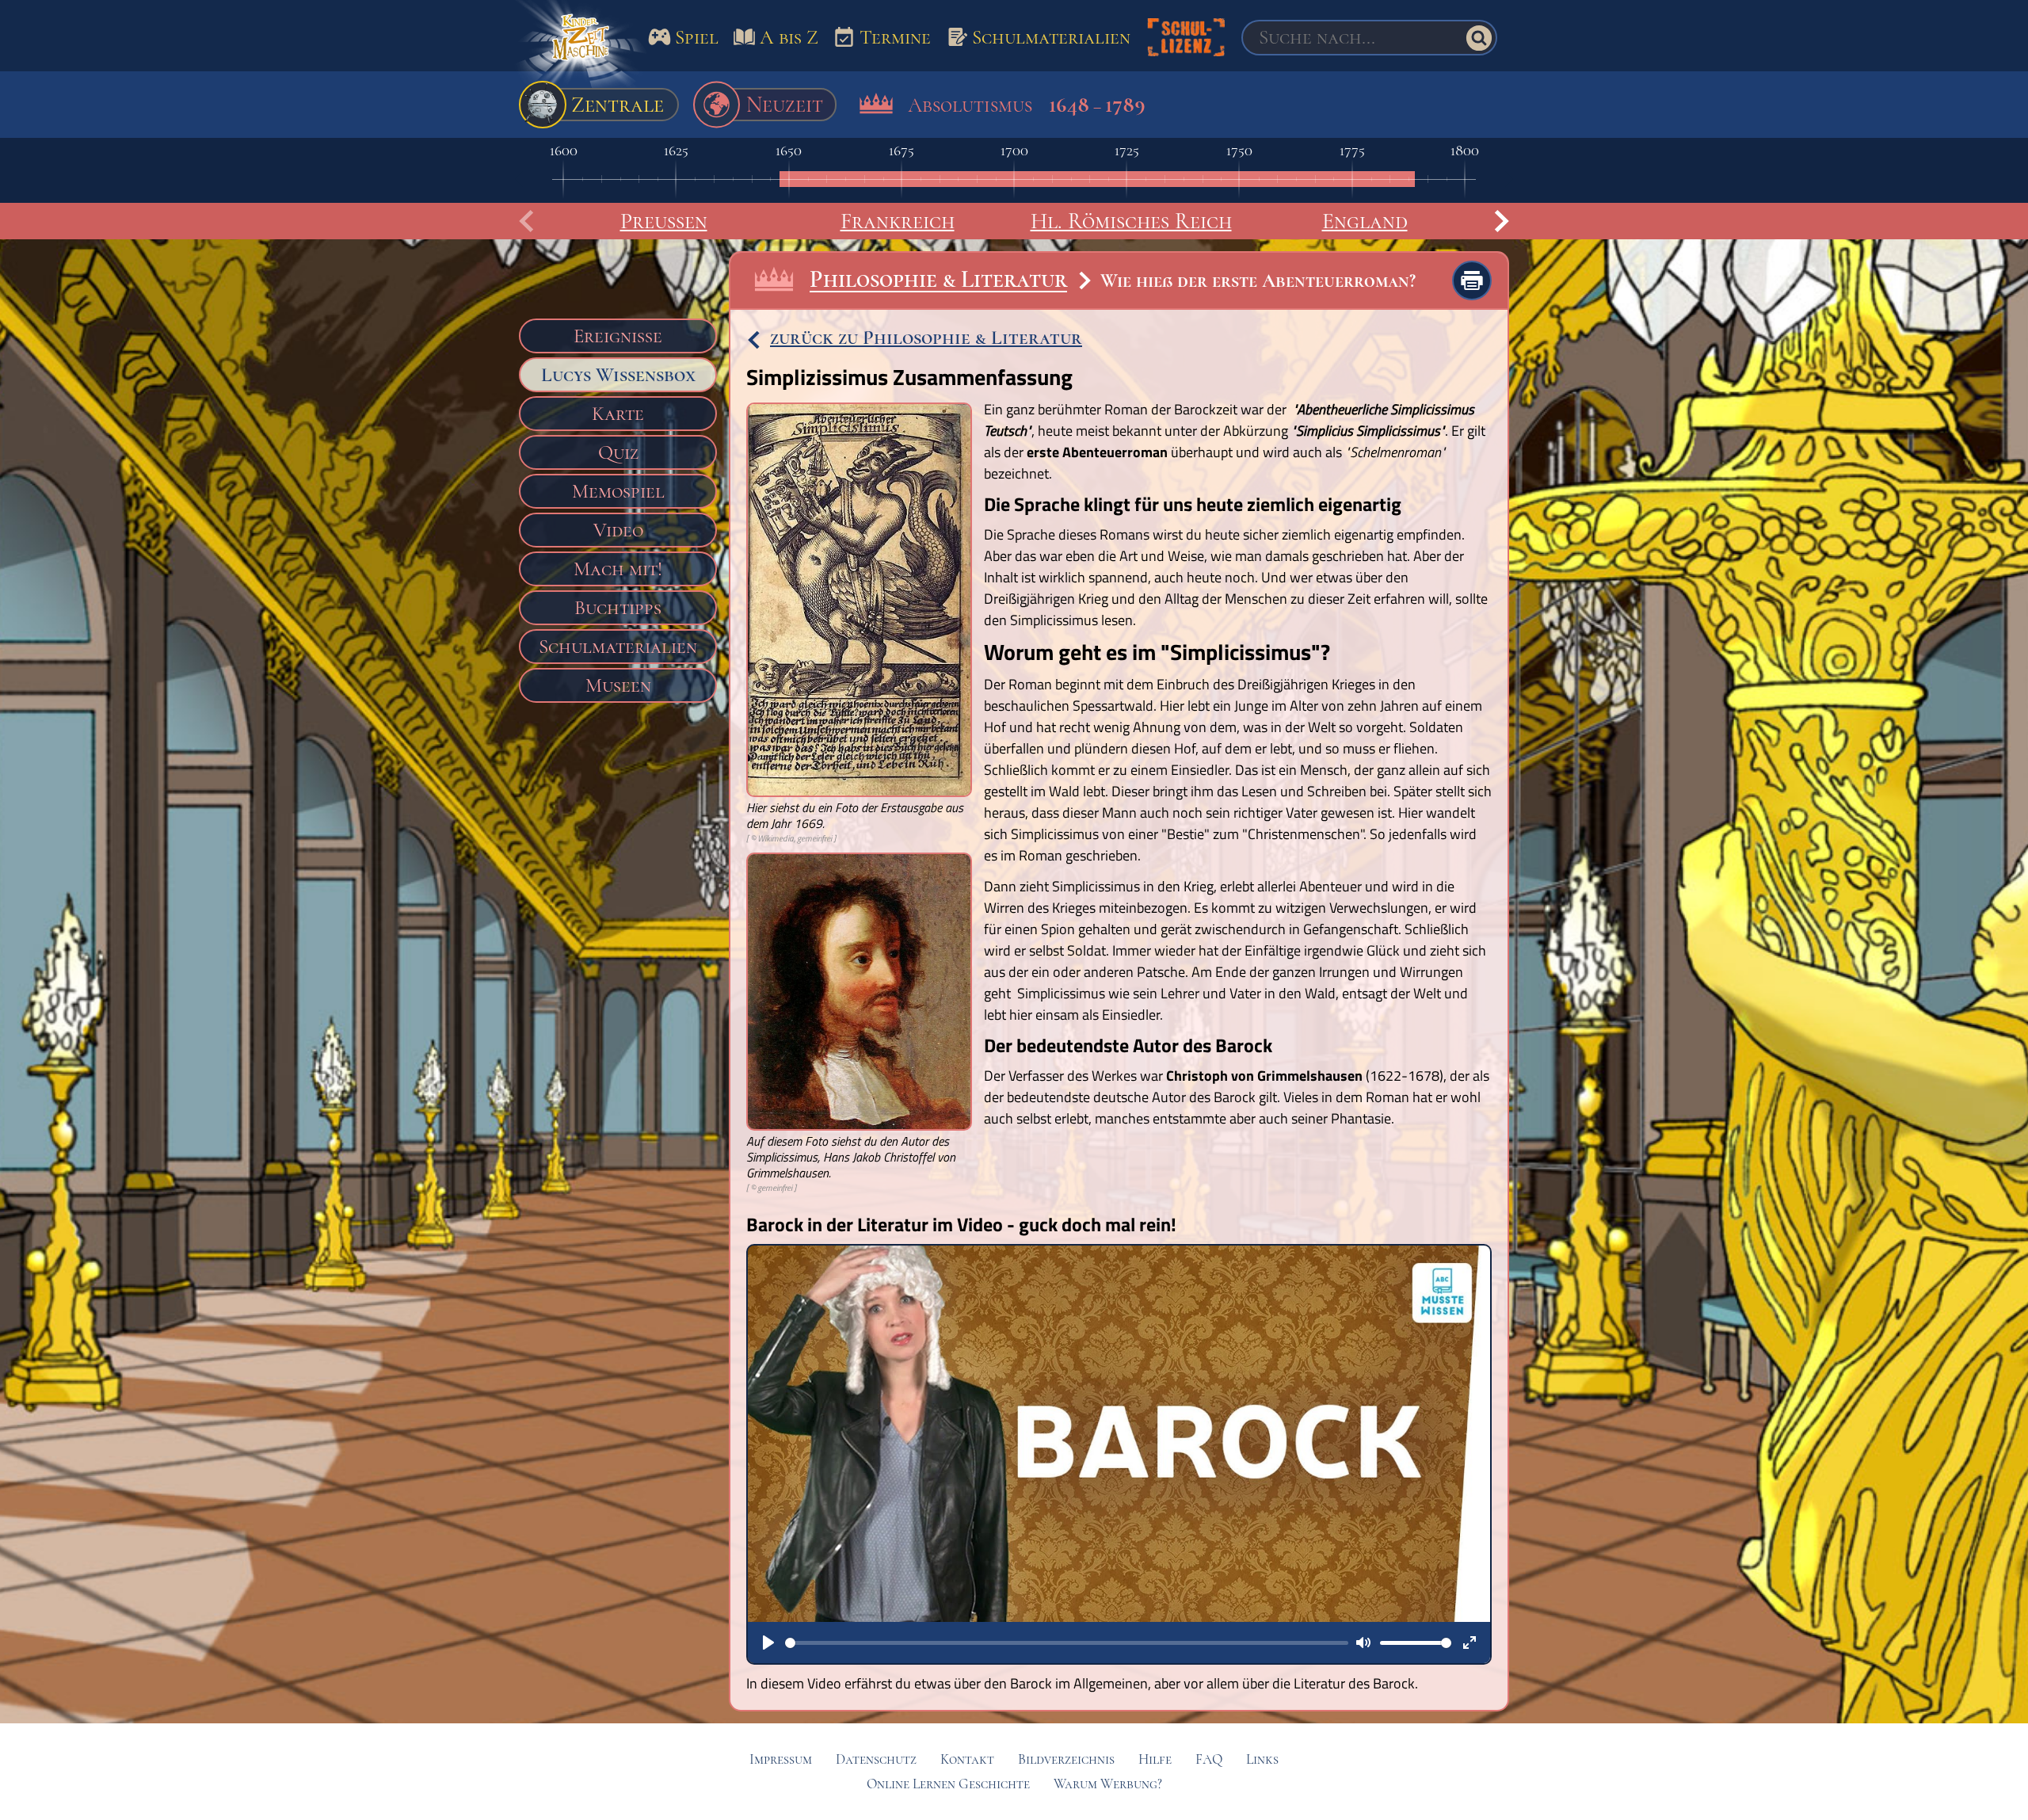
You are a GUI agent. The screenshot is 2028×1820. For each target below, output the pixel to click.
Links (1262, 1759)
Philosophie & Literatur (938, 279)
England (1365, 221)
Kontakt (967, 1759)
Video (618, 530)
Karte (618, 414)
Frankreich (898, 221)
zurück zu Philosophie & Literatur (926, 338)
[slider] (1067, 1643)
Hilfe (1155, 1759)
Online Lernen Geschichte (948, 1784)
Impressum (781, 1759)
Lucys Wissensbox (618, 375)
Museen (618, 685)
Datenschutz (876, 1759)
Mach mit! (618, 569)
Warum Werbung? (1108, 1784)
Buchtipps (618, 608)
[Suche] (1479, 38)
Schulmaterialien (618, 647)
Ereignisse (618, 336)
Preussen (664, 221)
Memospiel (618, 491)
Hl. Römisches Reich (1131, 221)
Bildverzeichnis (1066, 1759)
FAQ (1209, 1759)
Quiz (618, 452)
